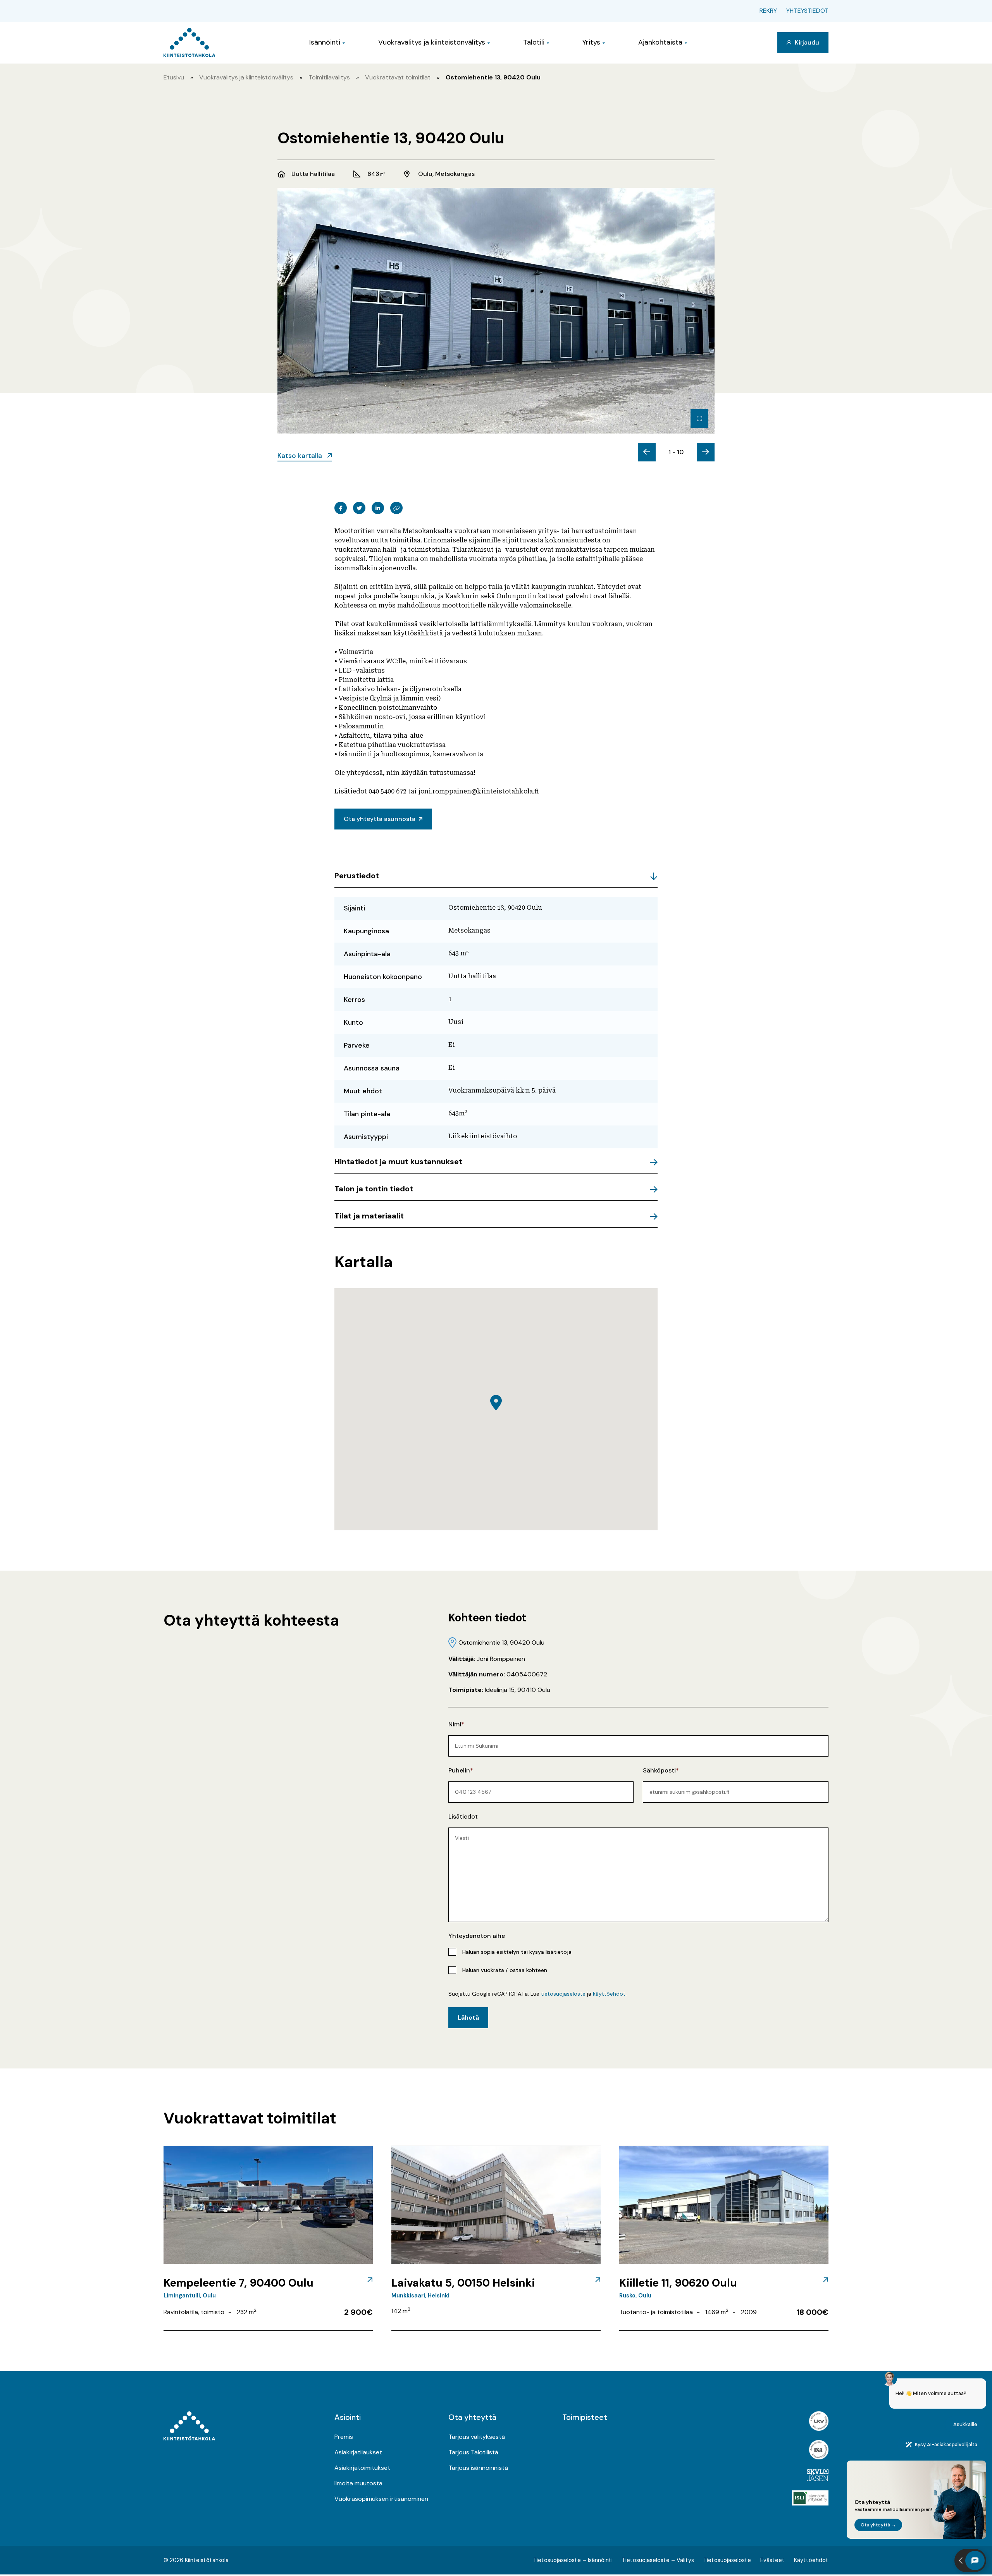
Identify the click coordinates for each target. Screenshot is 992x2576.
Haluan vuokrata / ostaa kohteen (505, 1970)
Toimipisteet (585, 2417)
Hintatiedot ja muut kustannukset (398, 1162)
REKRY (768, 11)
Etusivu (174, 77)
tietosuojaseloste (563, 1994)
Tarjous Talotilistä (473, 2452)
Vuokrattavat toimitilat (398, 77)
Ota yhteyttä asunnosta (380, 819)
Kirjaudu (806, 42)
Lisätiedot (463, 1816)
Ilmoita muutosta (358, 2483)
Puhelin (459, 1770)
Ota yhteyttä (472, 2417)
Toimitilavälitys (329, 77)
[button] (496, 1403)
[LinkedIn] (378, 508)
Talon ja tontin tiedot (374, 1189)
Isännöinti (325, 42)
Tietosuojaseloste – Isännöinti (573, 2560)
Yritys (591, 42)
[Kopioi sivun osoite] (396, 508)
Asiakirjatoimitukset (362, 2468)
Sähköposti (659, 1770)
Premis (344, 2437)
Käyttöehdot (811, 2560)
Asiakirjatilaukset (358, 2452)
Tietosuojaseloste (727, 2560)
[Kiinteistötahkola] (189, 42)
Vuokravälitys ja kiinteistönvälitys (432, 42)
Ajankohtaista (660, 42)
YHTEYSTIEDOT (807, 11)
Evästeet (772, 2560)
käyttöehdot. (610, 1994)
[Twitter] (359, 508)
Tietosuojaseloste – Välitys (658, 2560)
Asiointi (348, 2417)
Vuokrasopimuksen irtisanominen (381, 2499)
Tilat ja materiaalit (369, 1216)
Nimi (455, 1724)
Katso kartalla (301, 456)
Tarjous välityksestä (477, 2437)
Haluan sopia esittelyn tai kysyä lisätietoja (517, 1952)
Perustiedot (357, 876)
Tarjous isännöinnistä (478, 2468)
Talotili (534, 42)
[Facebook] (341, 508)
